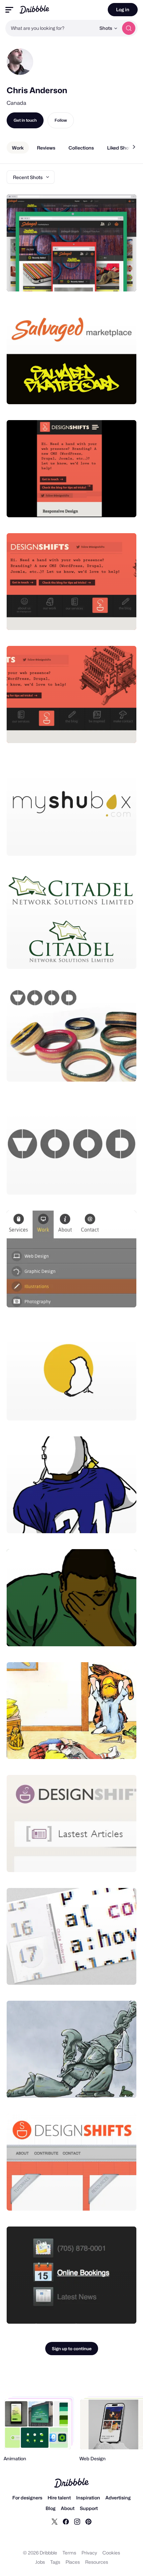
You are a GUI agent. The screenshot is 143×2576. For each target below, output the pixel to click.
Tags (55, 2562)
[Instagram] (77, 2521)
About (68, 2508)
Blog (51, 2508)
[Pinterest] (88, 2521)
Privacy (89, 2553)
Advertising (118, 2498)
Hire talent (59, 2498)
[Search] (129, 28)
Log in (123, 9)
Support (89, 2508)
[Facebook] (66, 2521)
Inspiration (88, 2498)
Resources (97, 2562)
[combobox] (51, 28)
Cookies (111, 2553)
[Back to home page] (34, 9)
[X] (55, 2521)
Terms (69, 2553)
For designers (27, 2498)
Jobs (40, 2562)
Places (73, 2562)
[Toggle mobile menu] (9, 10)
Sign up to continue (72, 2349)
